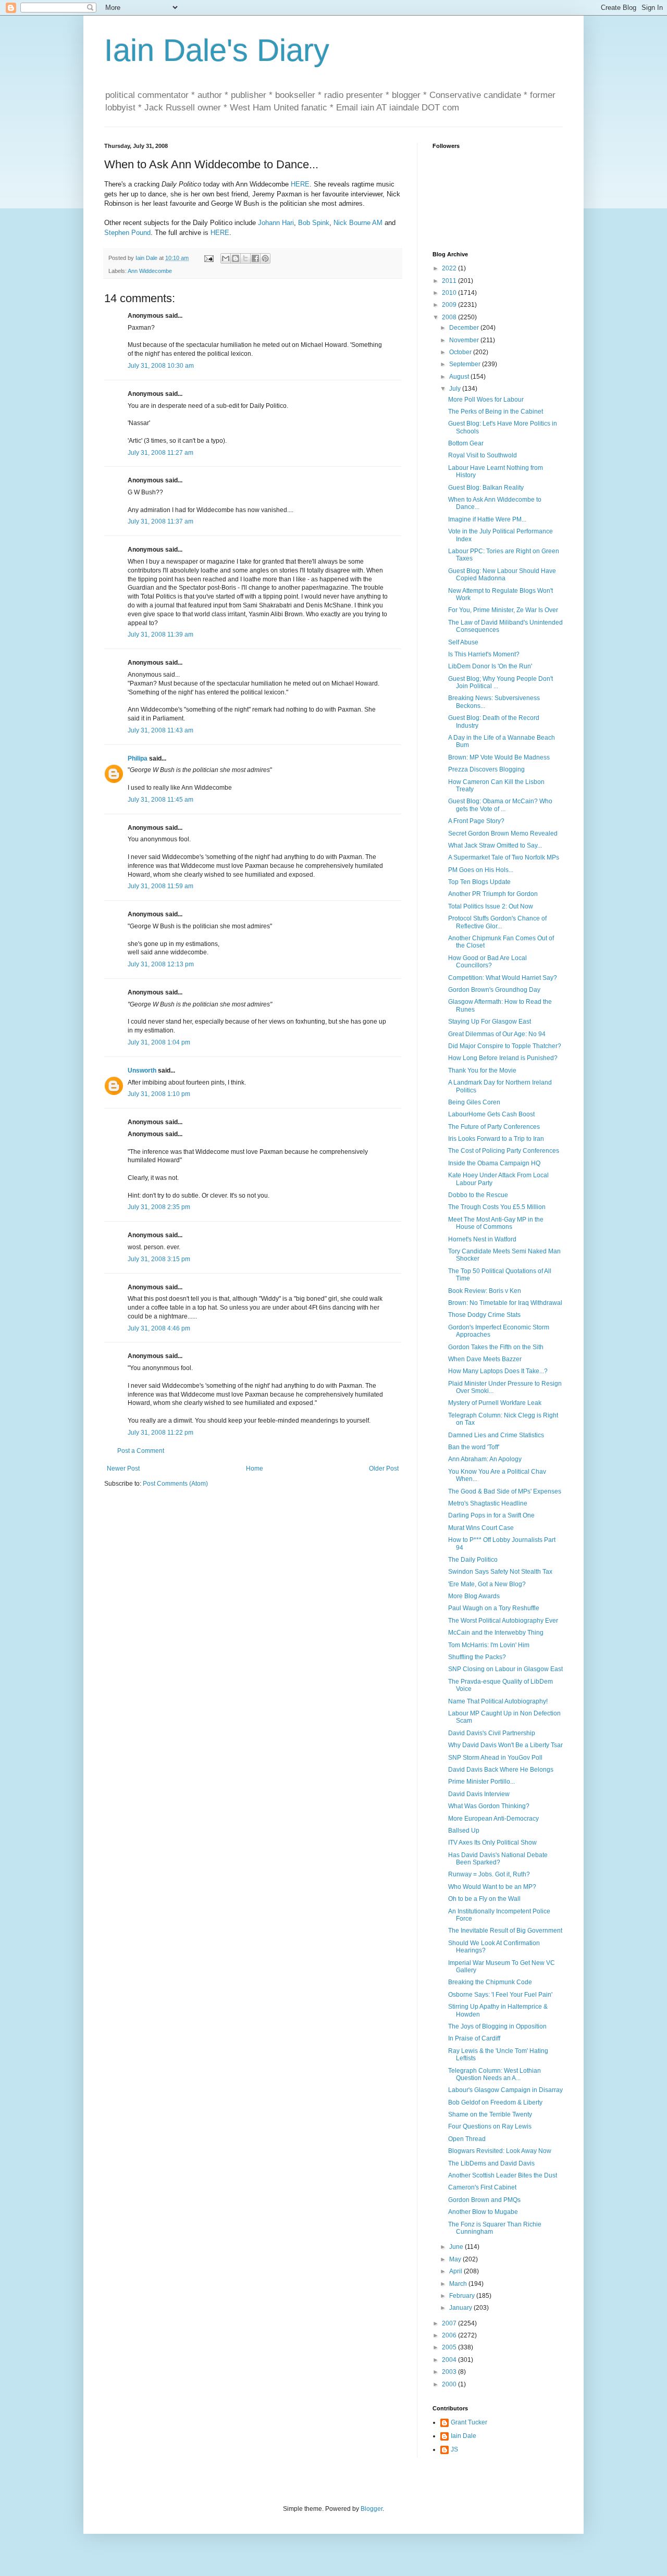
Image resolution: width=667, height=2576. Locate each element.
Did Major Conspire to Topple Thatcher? (505, 1046)
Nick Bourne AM (358, 223)
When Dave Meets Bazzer (485, 1359)
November (465, 340)
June (457, 2247)
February (463, 2296)
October (461, 352)
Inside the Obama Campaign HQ (494, 1163)
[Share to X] (245, 258)
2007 (450, 2323)
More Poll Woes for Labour (486, 400)
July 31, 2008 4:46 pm (159, 1328)
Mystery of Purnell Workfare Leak (495, 1403)
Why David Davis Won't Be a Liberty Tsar (505, 1745)
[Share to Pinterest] (265, 258)
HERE (300, 184)
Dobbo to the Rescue (478, 1195)
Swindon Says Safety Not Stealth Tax (500, 1572)
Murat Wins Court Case (481, 1528)
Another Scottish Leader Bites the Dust (503, 2175)
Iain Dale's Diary (217, 50)
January (461, 2308)
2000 (450, 2384)
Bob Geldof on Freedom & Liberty (495, 2102)
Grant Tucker (469, 2422)
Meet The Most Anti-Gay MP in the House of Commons (496, 1223)
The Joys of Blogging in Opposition (497, 2026)
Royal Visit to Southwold (483, 455)
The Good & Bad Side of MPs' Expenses (505, 1491)
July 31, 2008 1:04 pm (159, 1042)
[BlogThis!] (236, 258)
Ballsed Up (464, 1831)
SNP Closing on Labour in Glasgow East (505, 1669)
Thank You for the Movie (482, 1071)
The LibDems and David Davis (491, 2163)
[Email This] (226, 258)
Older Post (384, 1469)
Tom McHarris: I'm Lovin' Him (489, 1645)
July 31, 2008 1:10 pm (159, 1094)
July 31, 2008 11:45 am (160, 800)
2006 (450, 2335)
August (460, 377)
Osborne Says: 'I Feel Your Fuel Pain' (500, 1995)
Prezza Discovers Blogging (486, 769)
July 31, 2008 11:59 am (160, 886)
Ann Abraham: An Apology (485, 1459)
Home (255, 1469)
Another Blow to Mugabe (483, 2212)
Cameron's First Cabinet (482, 2187)
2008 (450, 317)
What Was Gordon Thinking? (489, 1806)
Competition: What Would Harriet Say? (503, 978)
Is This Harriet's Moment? (484, 654)
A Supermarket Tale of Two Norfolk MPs (504, 857)
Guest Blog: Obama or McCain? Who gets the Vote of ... (500, 805)
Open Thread (467, 2139)
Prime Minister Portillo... (481, 1782)
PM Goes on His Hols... (481, 870)
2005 (450, 2347)
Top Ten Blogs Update (479, 882)
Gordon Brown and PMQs (484, 2200)
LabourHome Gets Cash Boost (491, 1114)
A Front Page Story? (476, 821)
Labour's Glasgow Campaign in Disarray (505, 2090)
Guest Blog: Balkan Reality (486, 488)
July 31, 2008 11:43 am (160, 730)
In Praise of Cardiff (474, 2038)
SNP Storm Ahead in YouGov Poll (495, 1758)
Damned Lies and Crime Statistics (496, 1435)
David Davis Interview (479, 1794)
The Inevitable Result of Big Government (505, 1931)
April (456, 2271)
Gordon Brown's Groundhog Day (494, 990)
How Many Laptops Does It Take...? (498, 1371)
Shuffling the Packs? (477, 1657)
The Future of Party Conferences (494, 1127)
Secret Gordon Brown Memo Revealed (503, 833)
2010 (450, 293)
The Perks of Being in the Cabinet (496, 412)
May (456, 2259)
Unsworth (142, 1071)
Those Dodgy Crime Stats (484, 1315)
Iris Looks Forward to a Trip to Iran (496, 1139)
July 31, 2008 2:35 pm (159, 1207)
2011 (450, 281)
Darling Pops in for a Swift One (491, 1515)
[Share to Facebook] (255, 258)
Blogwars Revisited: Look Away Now (500, 2151)
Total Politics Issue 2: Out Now (491, 906)
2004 (450, 2360)
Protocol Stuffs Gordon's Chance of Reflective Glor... (497, 922)
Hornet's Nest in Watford (482, 1239)
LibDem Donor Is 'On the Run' (490, 666)
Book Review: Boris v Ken (485, 1291)
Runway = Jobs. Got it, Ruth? (489, 1874)
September (466, 364)
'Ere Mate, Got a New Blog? (487, 1584)
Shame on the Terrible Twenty (490, 2114)
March (459, 2284)
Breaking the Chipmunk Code (490, 1982)
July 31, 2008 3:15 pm (159, 1259)
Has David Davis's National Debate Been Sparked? (498, 1859)
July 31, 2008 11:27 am (160, 453)
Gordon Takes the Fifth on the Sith (496, 1347)
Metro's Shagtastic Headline (488, 1503)
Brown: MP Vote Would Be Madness (499, 757)
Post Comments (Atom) (175, 1484)
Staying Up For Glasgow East (490, 1022)
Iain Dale (464, 2436)
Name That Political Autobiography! (498, 1701)
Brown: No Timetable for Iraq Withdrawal (505, 1303)
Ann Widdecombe (150, 271)
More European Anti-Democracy (493, 1819)
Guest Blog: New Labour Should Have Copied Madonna (502, 575)
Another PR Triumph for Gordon (493, 894)
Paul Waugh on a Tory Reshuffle (494, 1608)
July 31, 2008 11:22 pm (160, 1433)
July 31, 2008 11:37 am (160, 521)
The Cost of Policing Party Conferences (504, 1151)
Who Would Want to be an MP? (492, 1887)
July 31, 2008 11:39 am (160, 634)
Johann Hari (276, 223)
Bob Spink (314, 223)
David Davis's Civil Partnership (492, 1733)
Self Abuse (463, 642)
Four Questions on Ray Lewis (490, 2126)
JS (454, 2449)
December (465, 328)
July (456, 389)
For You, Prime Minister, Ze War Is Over (503, 610)
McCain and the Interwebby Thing (496, 1633)
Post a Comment (141, 1451)
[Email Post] (208, 258)
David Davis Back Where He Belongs (501, 1770)
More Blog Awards (474, 1596)
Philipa (138, 758)
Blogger (372, 2509)
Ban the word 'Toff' (474, 1447)
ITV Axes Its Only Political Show (492, 1843)
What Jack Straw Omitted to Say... (495, 845)
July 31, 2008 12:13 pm (161, 964)
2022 (450, 268)
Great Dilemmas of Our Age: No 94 (497, 1034)
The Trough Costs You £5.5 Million (497, 1207)
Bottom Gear (466, 443)
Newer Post (123, 1469)
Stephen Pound (127, 233)
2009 (450, 305)
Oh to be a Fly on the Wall (484, 1899)
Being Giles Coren (474, 1102)
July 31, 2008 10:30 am (161, 366)
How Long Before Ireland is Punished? (503, 1058)
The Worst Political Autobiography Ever (503, 1621)
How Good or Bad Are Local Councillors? (487, 962)
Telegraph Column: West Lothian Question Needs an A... (495, 2074)
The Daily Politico (473, 1560)
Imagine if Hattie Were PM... (487, 519)
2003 (450, 2372)
